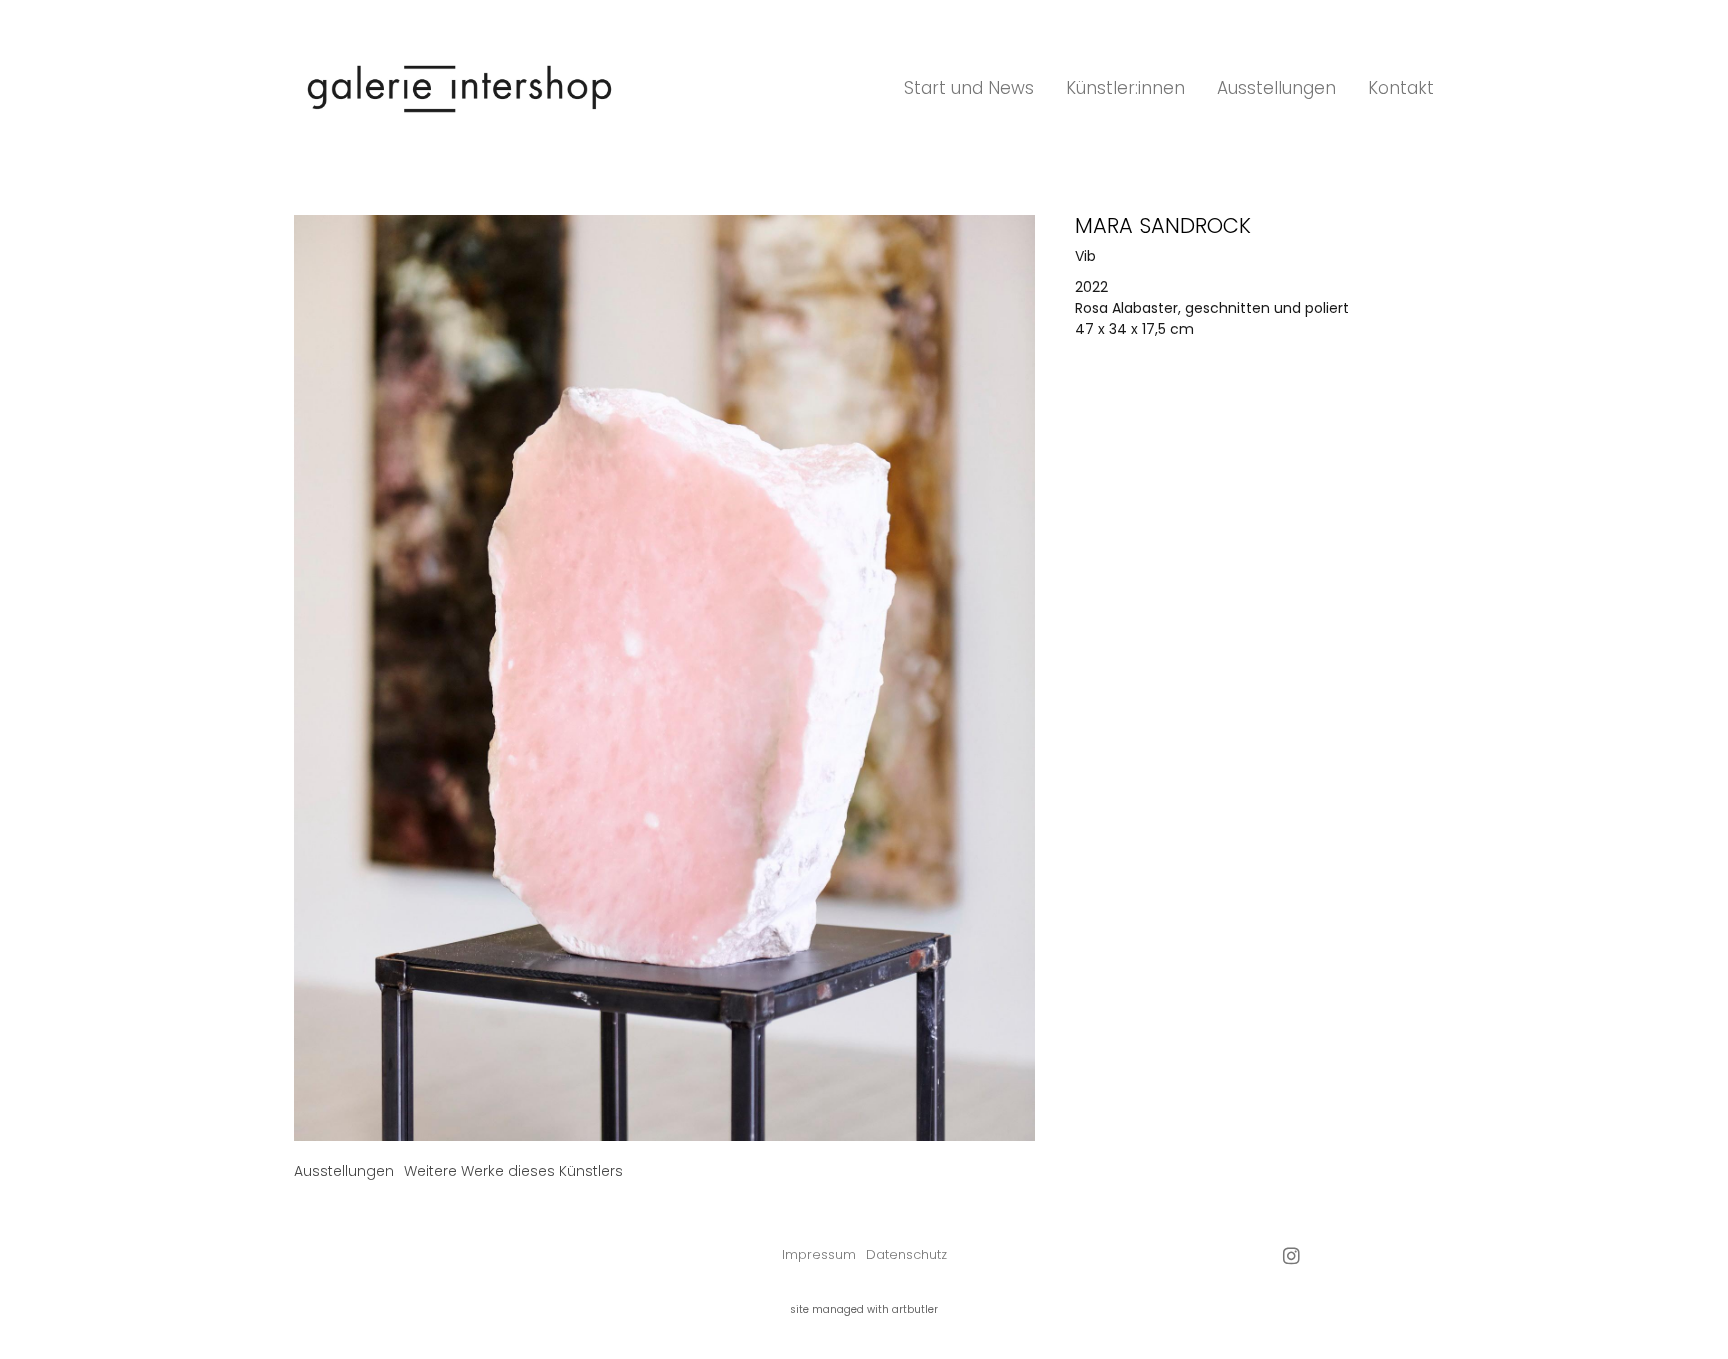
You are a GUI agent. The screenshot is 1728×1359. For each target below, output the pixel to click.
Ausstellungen (1276, 88)
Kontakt (1401, 88)
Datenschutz (906, 1254)
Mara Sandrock (1163, 225)
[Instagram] (1291, 1255)
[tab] (344, 1171)
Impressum (819, 1254)
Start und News (969, 88)
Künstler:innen (1125, 88)
